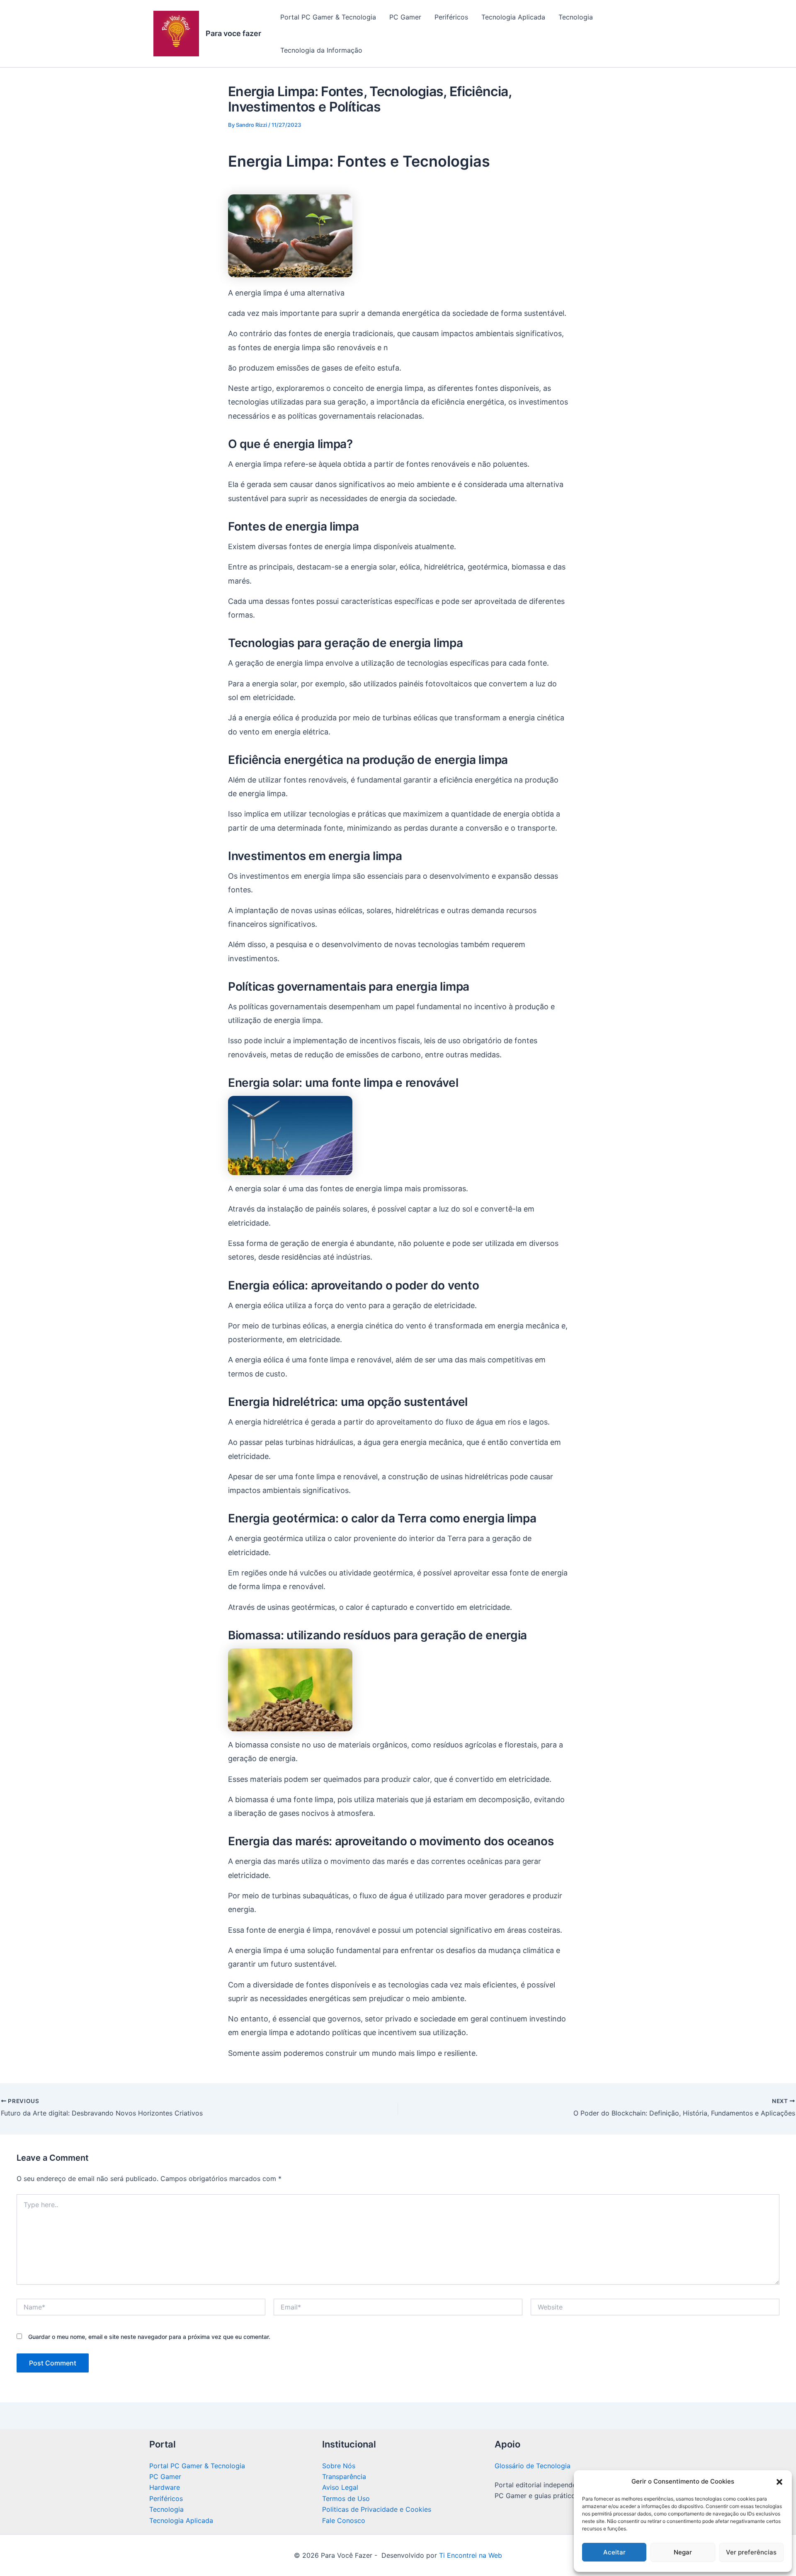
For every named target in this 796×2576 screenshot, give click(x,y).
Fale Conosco (344, 2520)
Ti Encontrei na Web (470, 2555)
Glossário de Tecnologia (533, 2466)
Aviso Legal (340, 2487)
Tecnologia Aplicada (513, 17)
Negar (683, 2552)
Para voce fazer (233, 33)
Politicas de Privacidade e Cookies (377, 2509)
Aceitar (614, 2552)
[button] (779, 2482)
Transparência (344, 2477)
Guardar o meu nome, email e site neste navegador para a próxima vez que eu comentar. (149, 2337)
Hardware (165, 2487)
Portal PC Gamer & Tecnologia (328, 17)
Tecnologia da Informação (321, 50)
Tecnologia (576, 17)
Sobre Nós (339, 2466)
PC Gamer (405, 17)
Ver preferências (751, 2552)
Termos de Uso (346, 2498)
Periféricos (451, 17)
